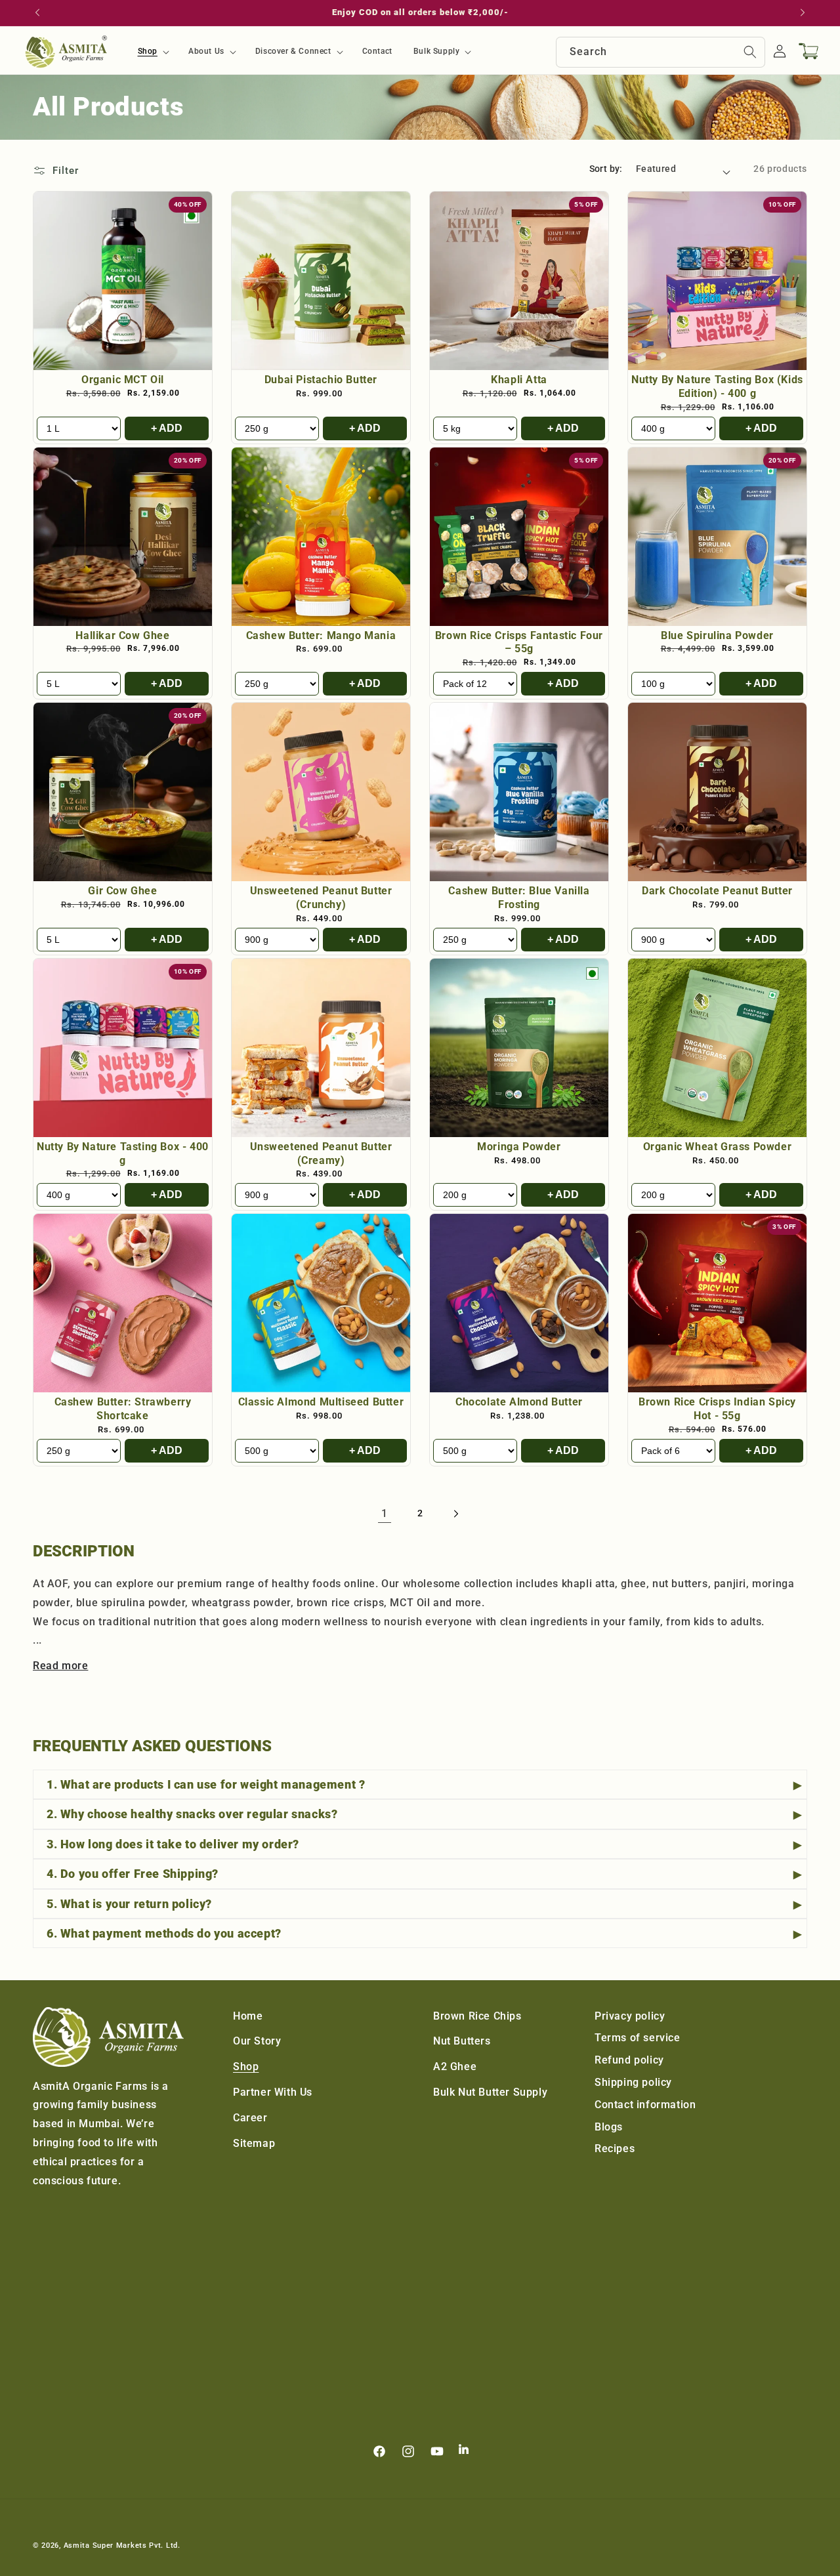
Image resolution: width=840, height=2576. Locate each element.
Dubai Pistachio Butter (321, 380)
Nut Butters (462, 2041)
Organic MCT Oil (123, 380)
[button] (153, 52)
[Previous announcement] (37, 12)
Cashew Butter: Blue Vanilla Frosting (519, 898)
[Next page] (455, 1514)
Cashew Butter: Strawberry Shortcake (123, 1409)
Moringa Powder (519, 1147)
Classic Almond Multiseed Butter (321, 1402)
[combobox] (661, 52)
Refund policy (629, 2060)
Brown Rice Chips (477, 2016)
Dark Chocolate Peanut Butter (717, 891)
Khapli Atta (519, 380)
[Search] (750, 52)
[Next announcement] (803, 12)
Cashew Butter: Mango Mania (321, 635)
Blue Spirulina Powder (717, 635)
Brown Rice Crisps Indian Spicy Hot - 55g (717, 1409)
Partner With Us (273, 2092)
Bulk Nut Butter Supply (490, 2092)
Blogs (609, 2127)
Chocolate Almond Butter (519, 1402)
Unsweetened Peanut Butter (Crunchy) (321, 898)
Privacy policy (630, 2016)
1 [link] (385, 1513)
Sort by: (606, 169)
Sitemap (254, 2143)
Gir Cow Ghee (122, 891)
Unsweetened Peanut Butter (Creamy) (321, 1153)
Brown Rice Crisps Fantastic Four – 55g (519, 642)
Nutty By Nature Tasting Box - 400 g (123, 1153)
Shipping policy (633, 2082)
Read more (60, 1666)
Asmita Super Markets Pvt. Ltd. (122, 2545)
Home (248, 2016)
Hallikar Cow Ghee (122, 635)
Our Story (257, 2041)
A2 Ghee (455, 2067)
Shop (246, 2067)
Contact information (645, 2105)
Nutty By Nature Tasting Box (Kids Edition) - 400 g (717, 386)
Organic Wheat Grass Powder (718, 1147)
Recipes (615, 2149)
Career (250, 2118)
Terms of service (638, 2038)
